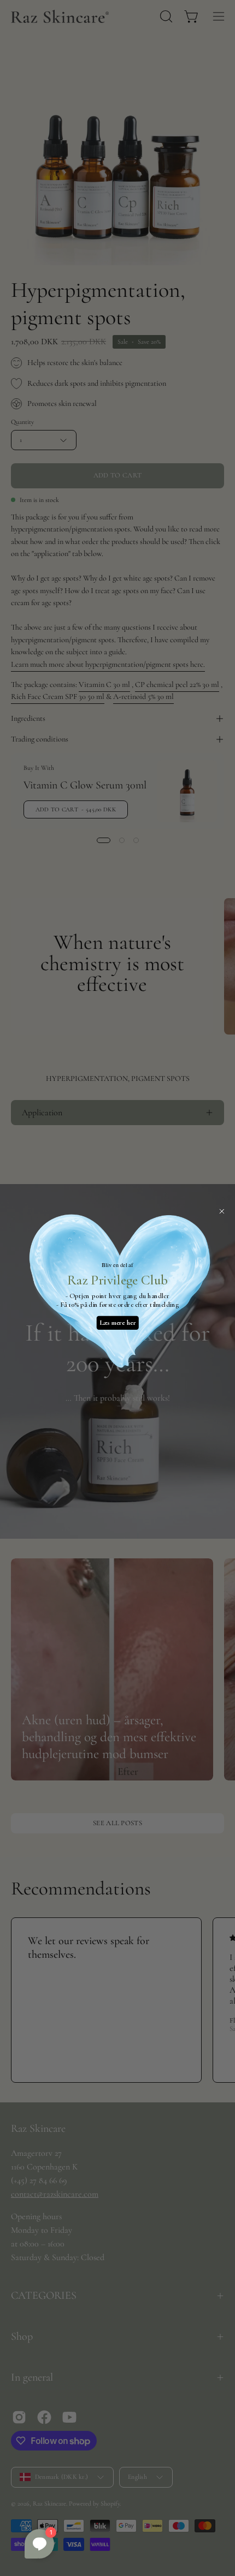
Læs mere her (118, 1322)
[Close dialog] (222, 1211)
